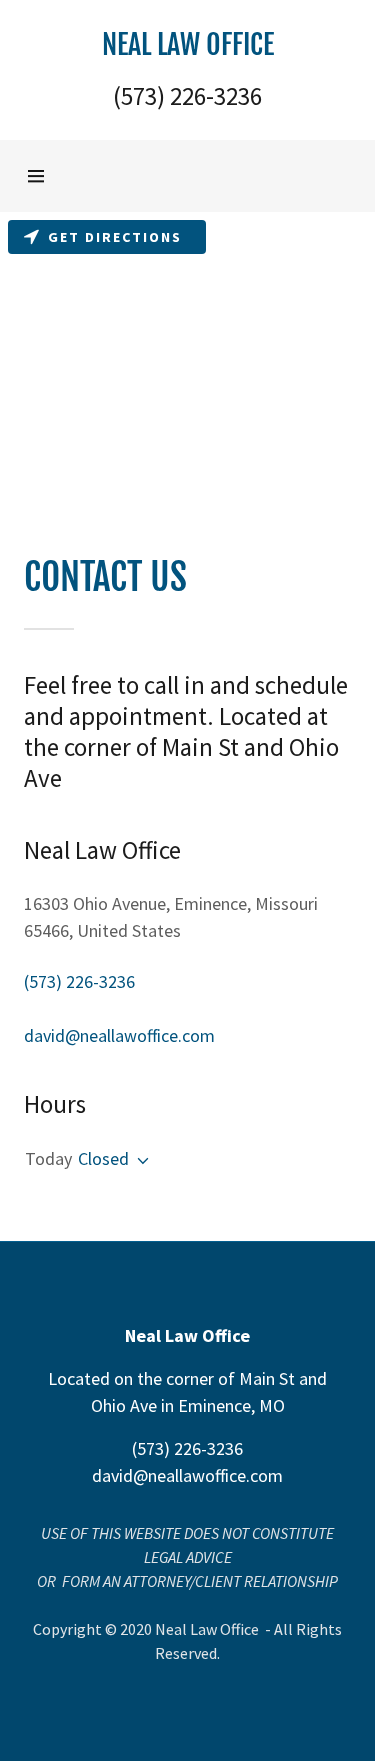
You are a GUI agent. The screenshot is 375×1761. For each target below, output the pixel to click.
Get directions (115, 237)
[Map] (187, 362)
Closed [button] (103, 1158)
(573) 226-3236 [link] (187, 96)
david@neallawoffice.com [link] (119, 1035)
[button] (188, 43)
